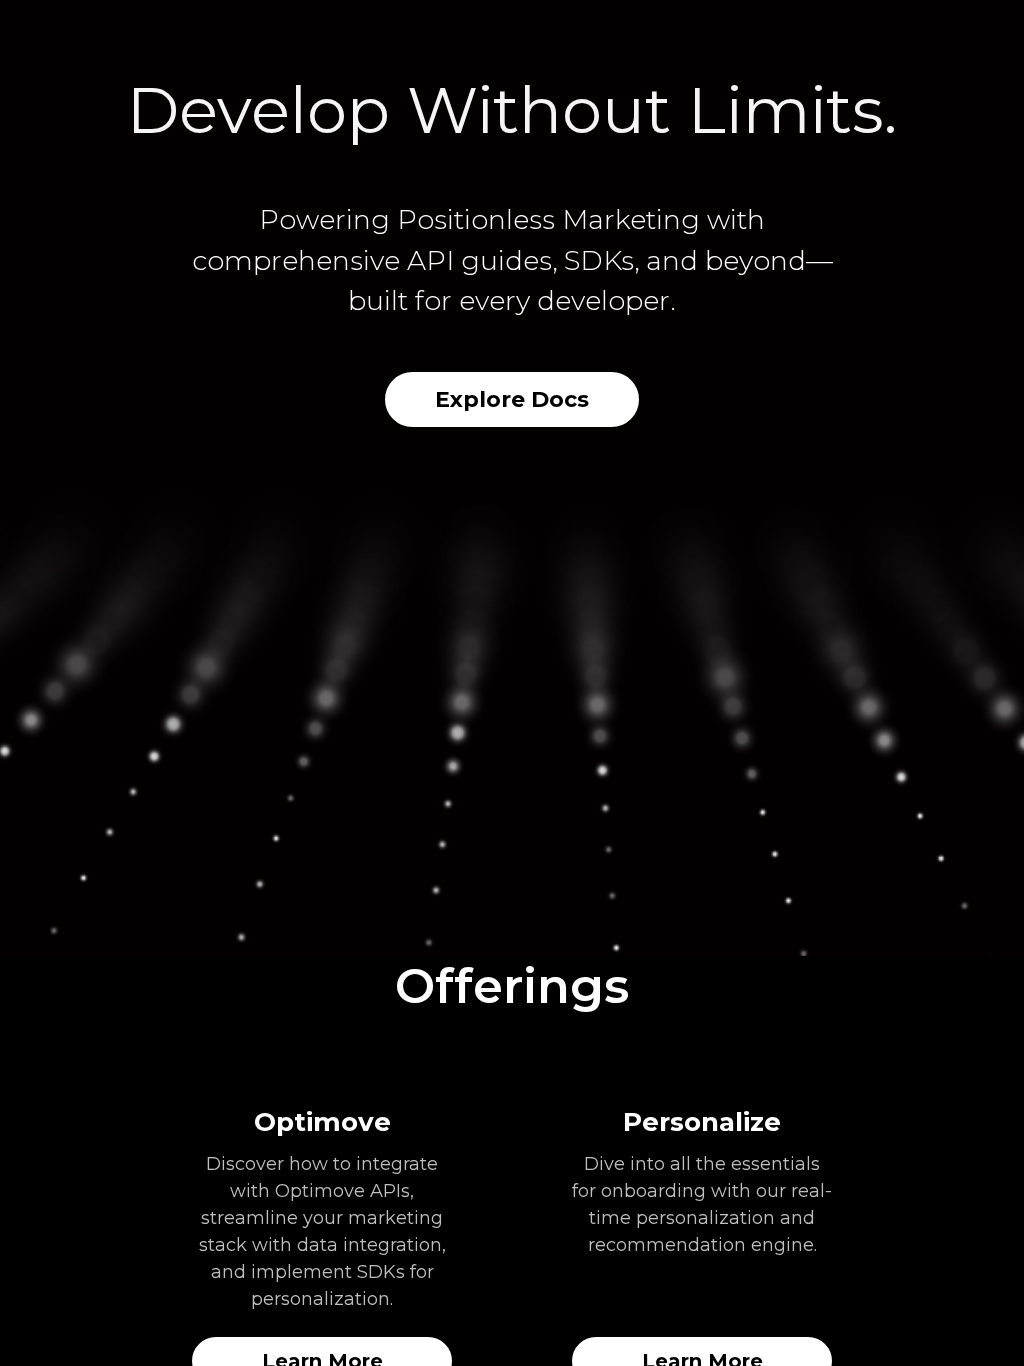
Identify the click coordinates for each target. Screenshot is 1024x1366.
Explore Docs (512, 399)
